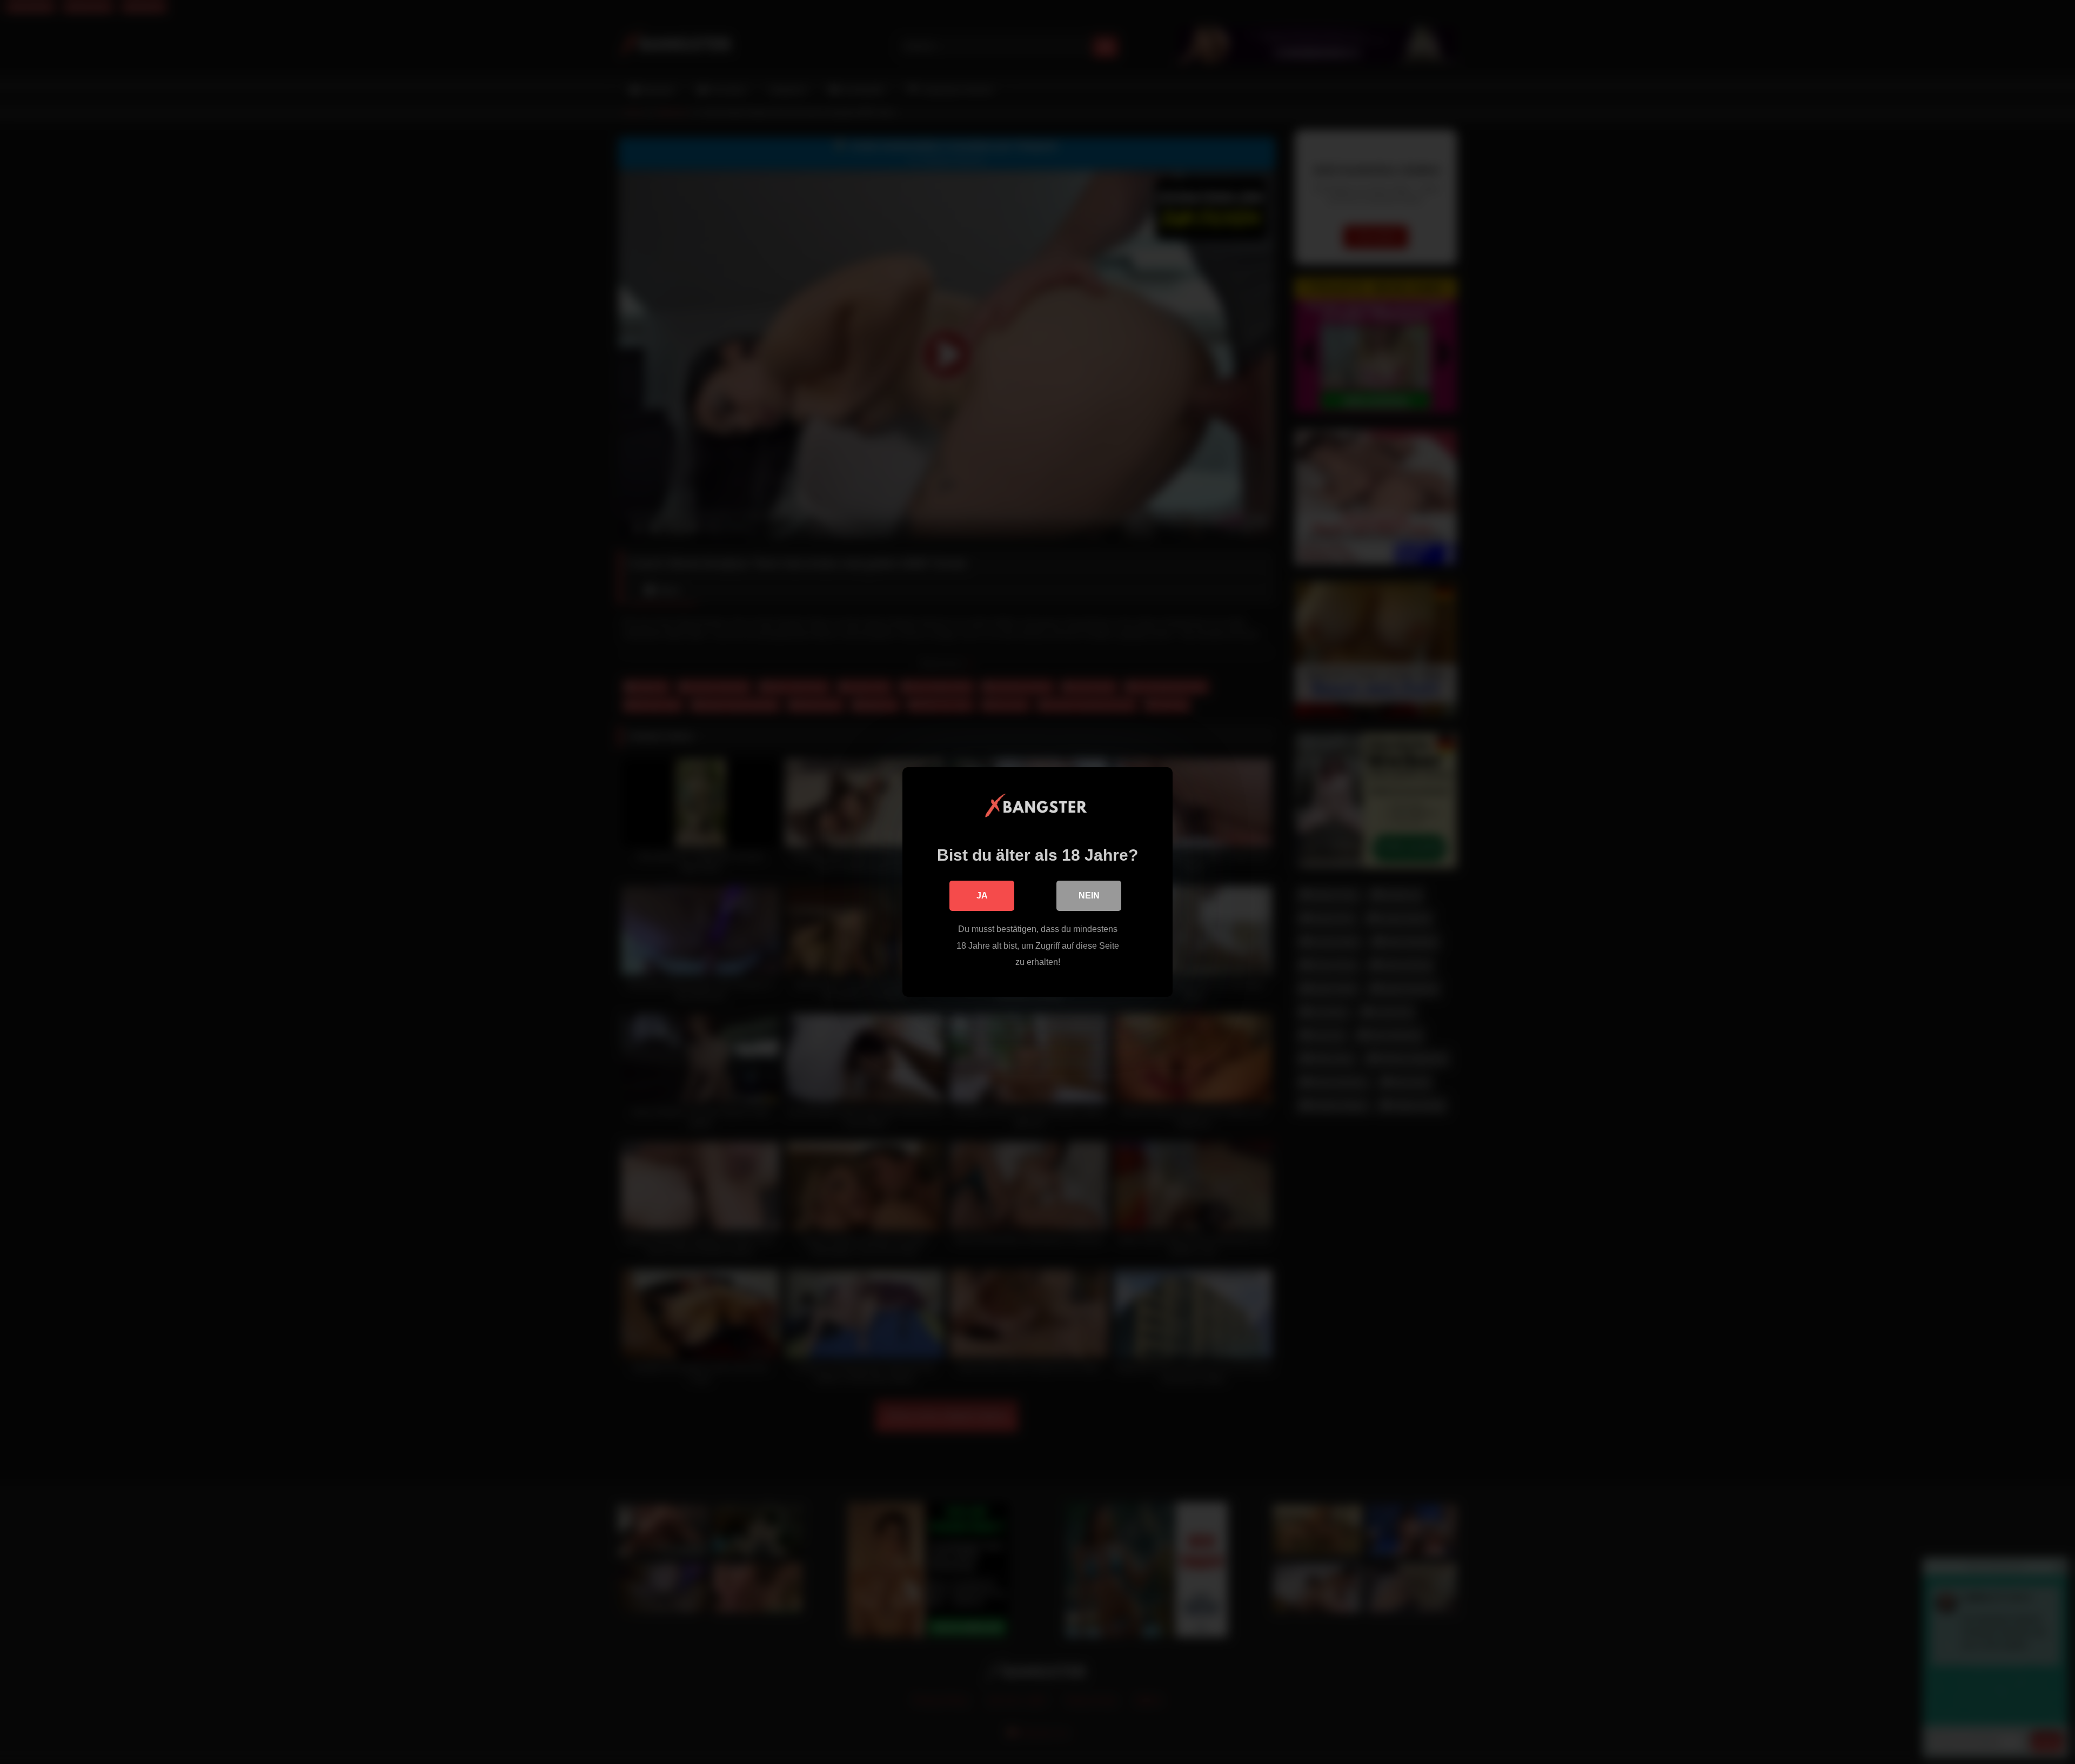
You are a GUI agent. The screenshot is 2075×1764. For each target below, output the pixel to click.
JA (982, 896)
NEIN (1089, 896)
